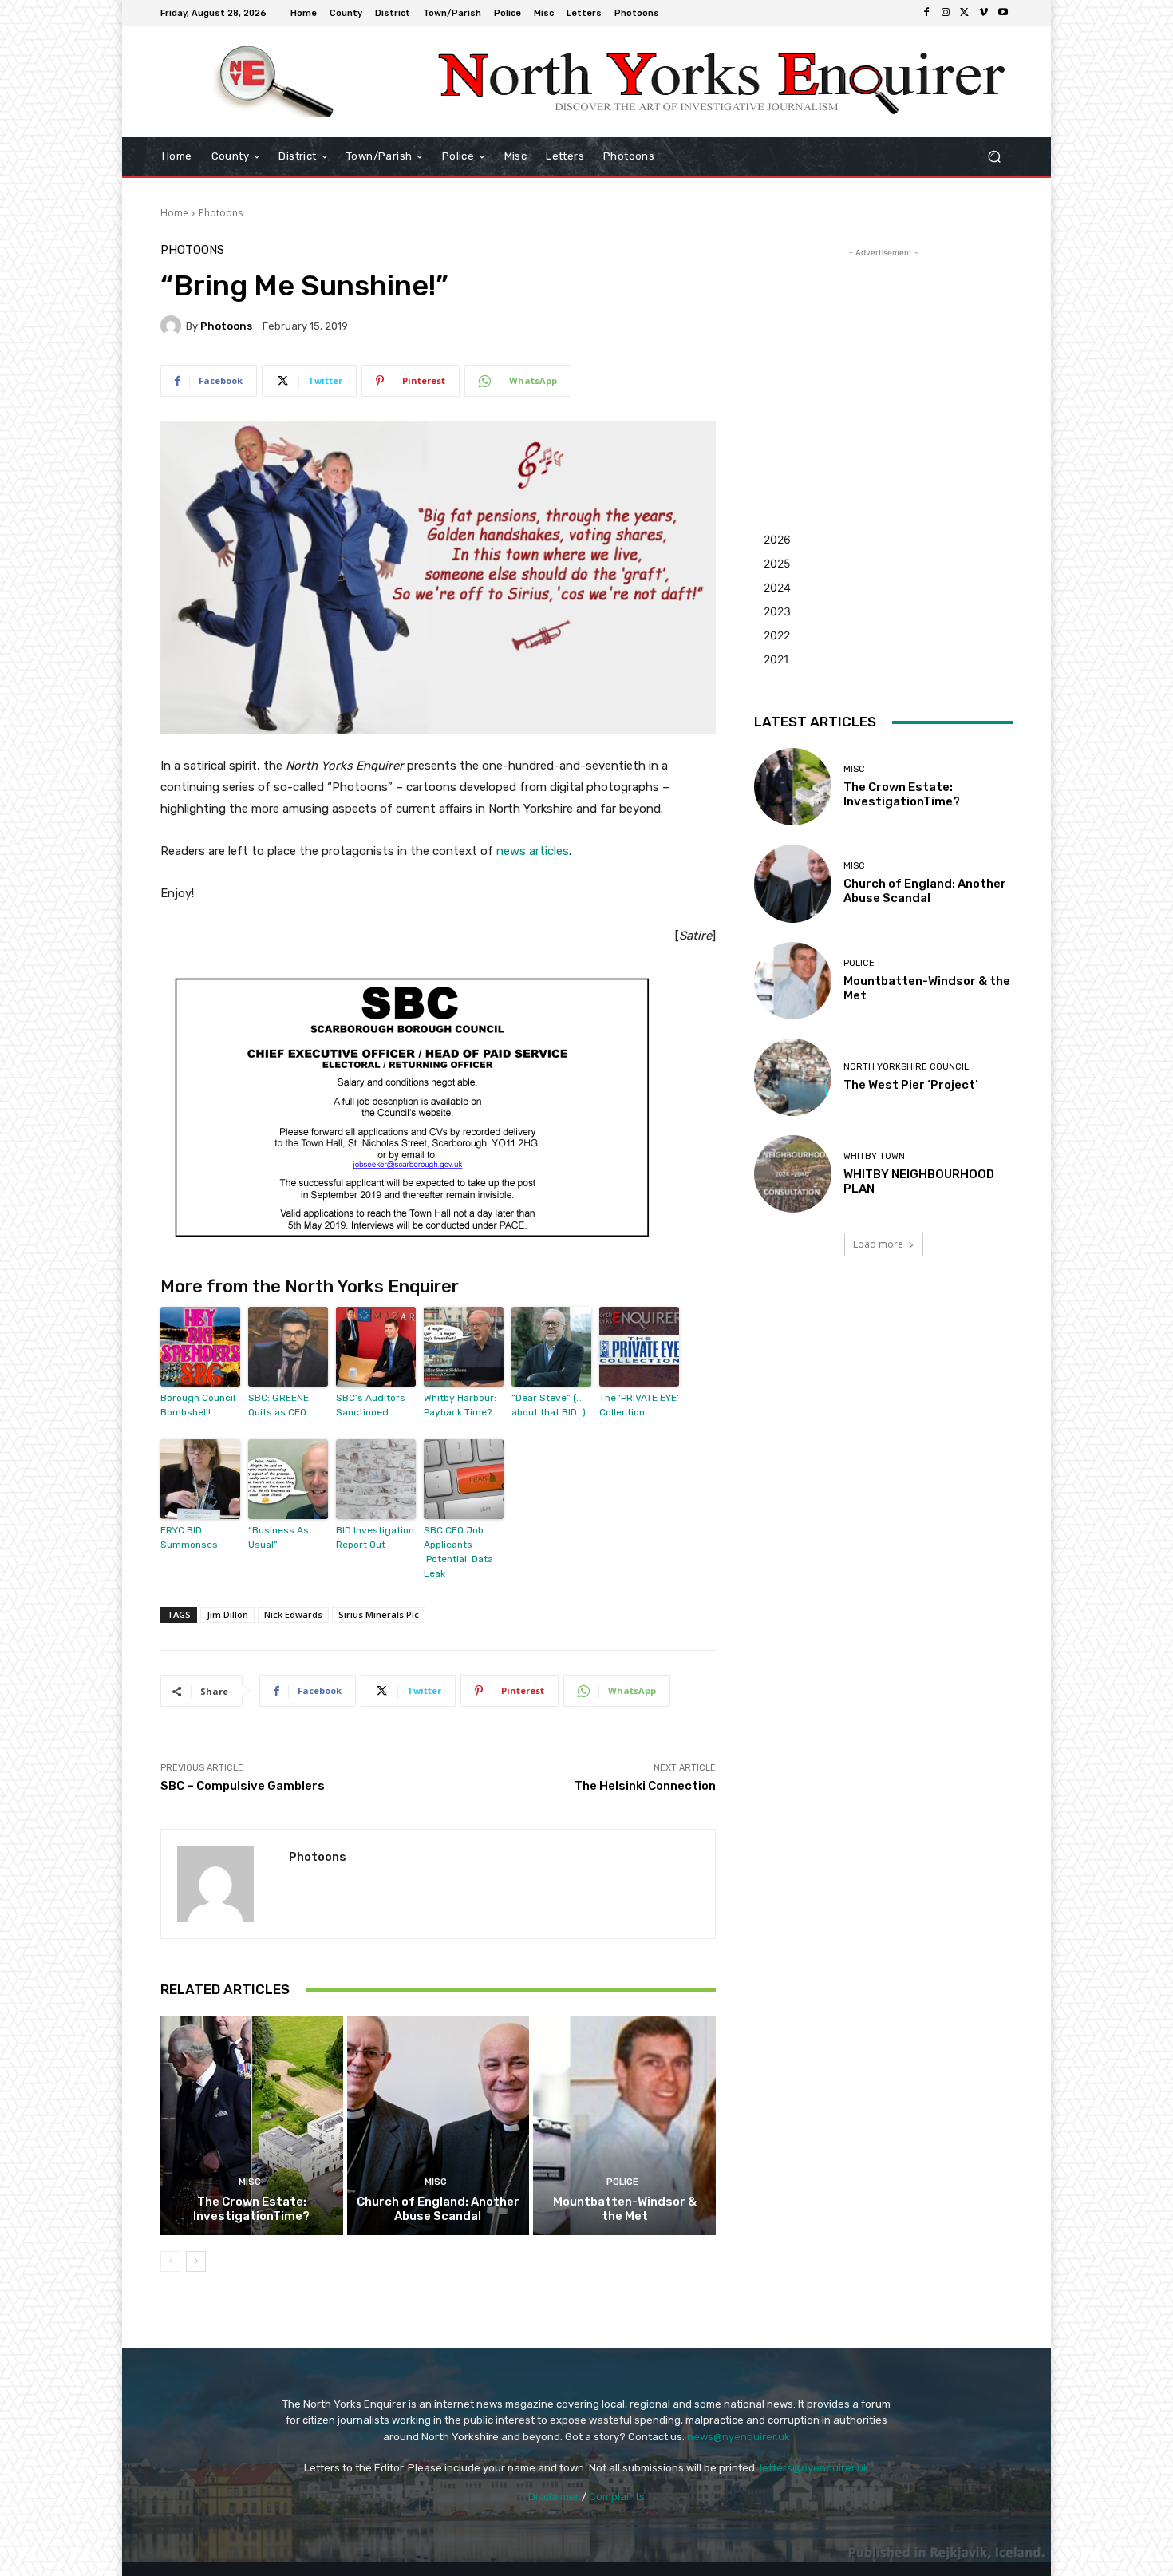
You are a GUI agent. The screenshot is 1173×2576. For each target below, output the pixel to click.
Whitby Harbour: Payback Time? (460, 1405)
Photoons (221, 213)
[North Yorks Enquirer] (275, 81)
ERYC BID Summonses (189, 1537)
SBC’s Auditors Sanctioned (371, 1405)
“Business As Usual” (278, 1537)
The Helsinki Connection (645, 1786)
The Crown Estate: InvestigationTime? (251, 2209)
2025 (777, 563)
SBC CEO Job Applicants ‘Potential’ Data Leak (458, 1552)
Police (622, 2182)
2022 (777, 635)
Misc (250, 2182)
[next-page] (196, 2261)
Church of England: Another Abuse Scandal (438, 2209)
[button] (994, 157)
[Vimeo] (984, 13)
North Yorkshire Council (906, 1067)
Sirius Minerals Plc (379, 1614)
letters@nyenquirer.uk (814, 2468)
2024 (777, 587)
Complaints (617, 2497)
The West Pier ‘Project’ (911, 1085)
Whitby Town (874, 1156)
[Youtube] (1003, 13)
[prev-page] (170, 2261)
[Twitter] (965, 13)
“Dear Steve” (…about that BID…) (549, 1405)
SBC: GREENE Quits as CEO (278, 1405)
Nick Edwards (293, 1614)
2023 (777, 611)
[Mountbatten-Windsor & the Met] (624, 2125)
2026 (777, 539)
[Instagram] (946, 13)
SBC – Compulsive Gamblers (243, 1786)
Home (174, 213)
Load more (878, 1244)
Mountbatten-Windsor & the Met (625, 2209)
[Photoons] (173, 326)
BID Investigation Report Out (375, 1537)
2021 (776, 659)
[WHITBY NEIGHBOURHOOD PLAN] (793, 1174)
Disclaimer (554, 2497)
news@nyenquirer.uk (739, 2437)
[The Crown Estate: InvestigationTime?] (252, 2125)
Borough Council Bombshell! (198, 1405)
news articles (533, 851)
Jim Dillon (227, 1614)
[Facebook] (926, 13)
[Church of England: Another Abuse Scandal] (438, 2125)
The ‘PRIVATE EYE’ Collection (639, 1405)
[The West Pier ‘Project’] (793, 1077)
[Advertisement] (883, 361)
